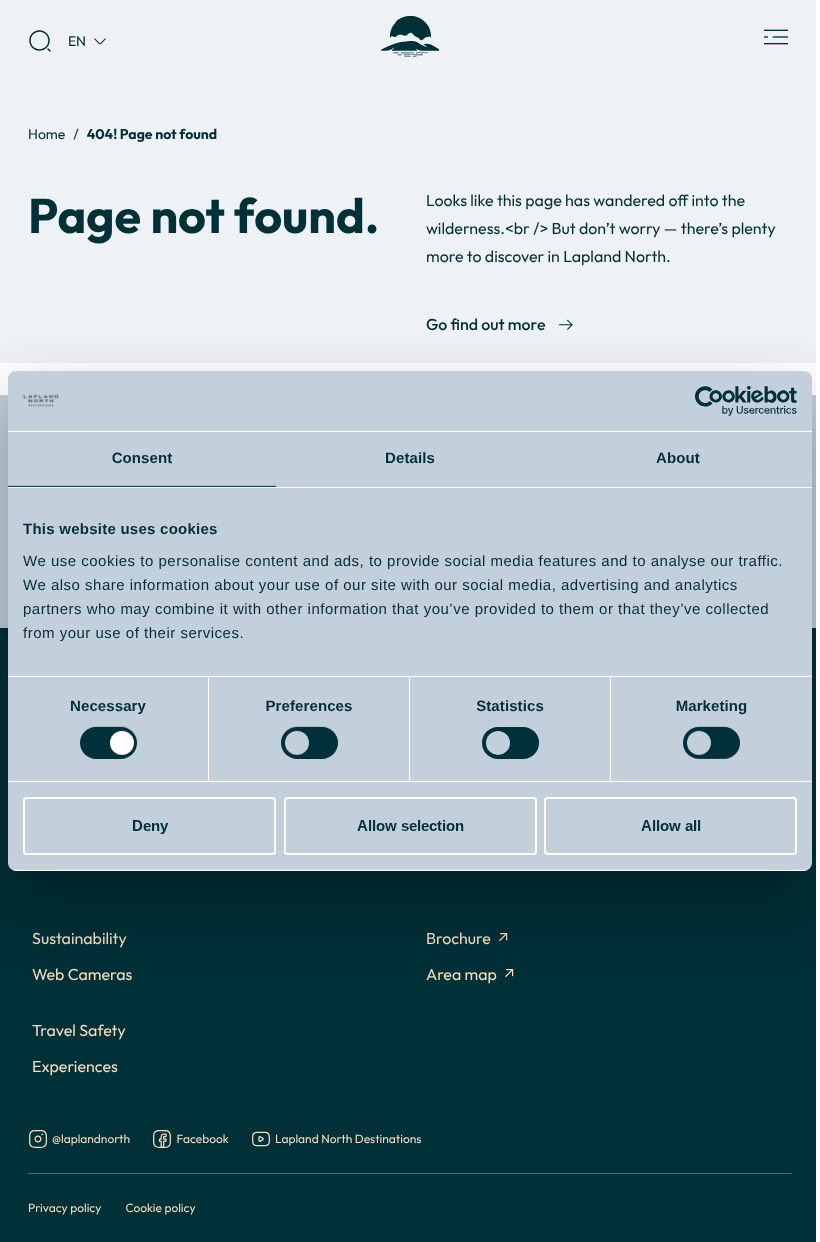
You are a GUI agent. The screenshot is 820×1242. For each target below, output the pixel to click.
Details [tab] (410, 458)
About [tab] (678, 458)
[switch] (309, 743)
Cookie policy (160, 1207)
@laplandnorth (91, 1140)
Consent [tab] (142, 458)
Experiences (75, 1067)
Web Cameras (82, 975)
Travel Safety (79, 1031)
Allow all (671, 825)
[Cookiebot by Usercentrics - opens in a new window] (709, 401)
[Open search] (40, 41)
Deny (150, 825)
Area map (461, 975)
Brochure (458, 939)
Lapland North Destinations (348, 1140)
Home (46, 133)
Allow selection (410, 825)
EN (77, 40)
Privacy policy (64, 1207)
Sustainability (79, 939)
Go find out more (485, 325)
